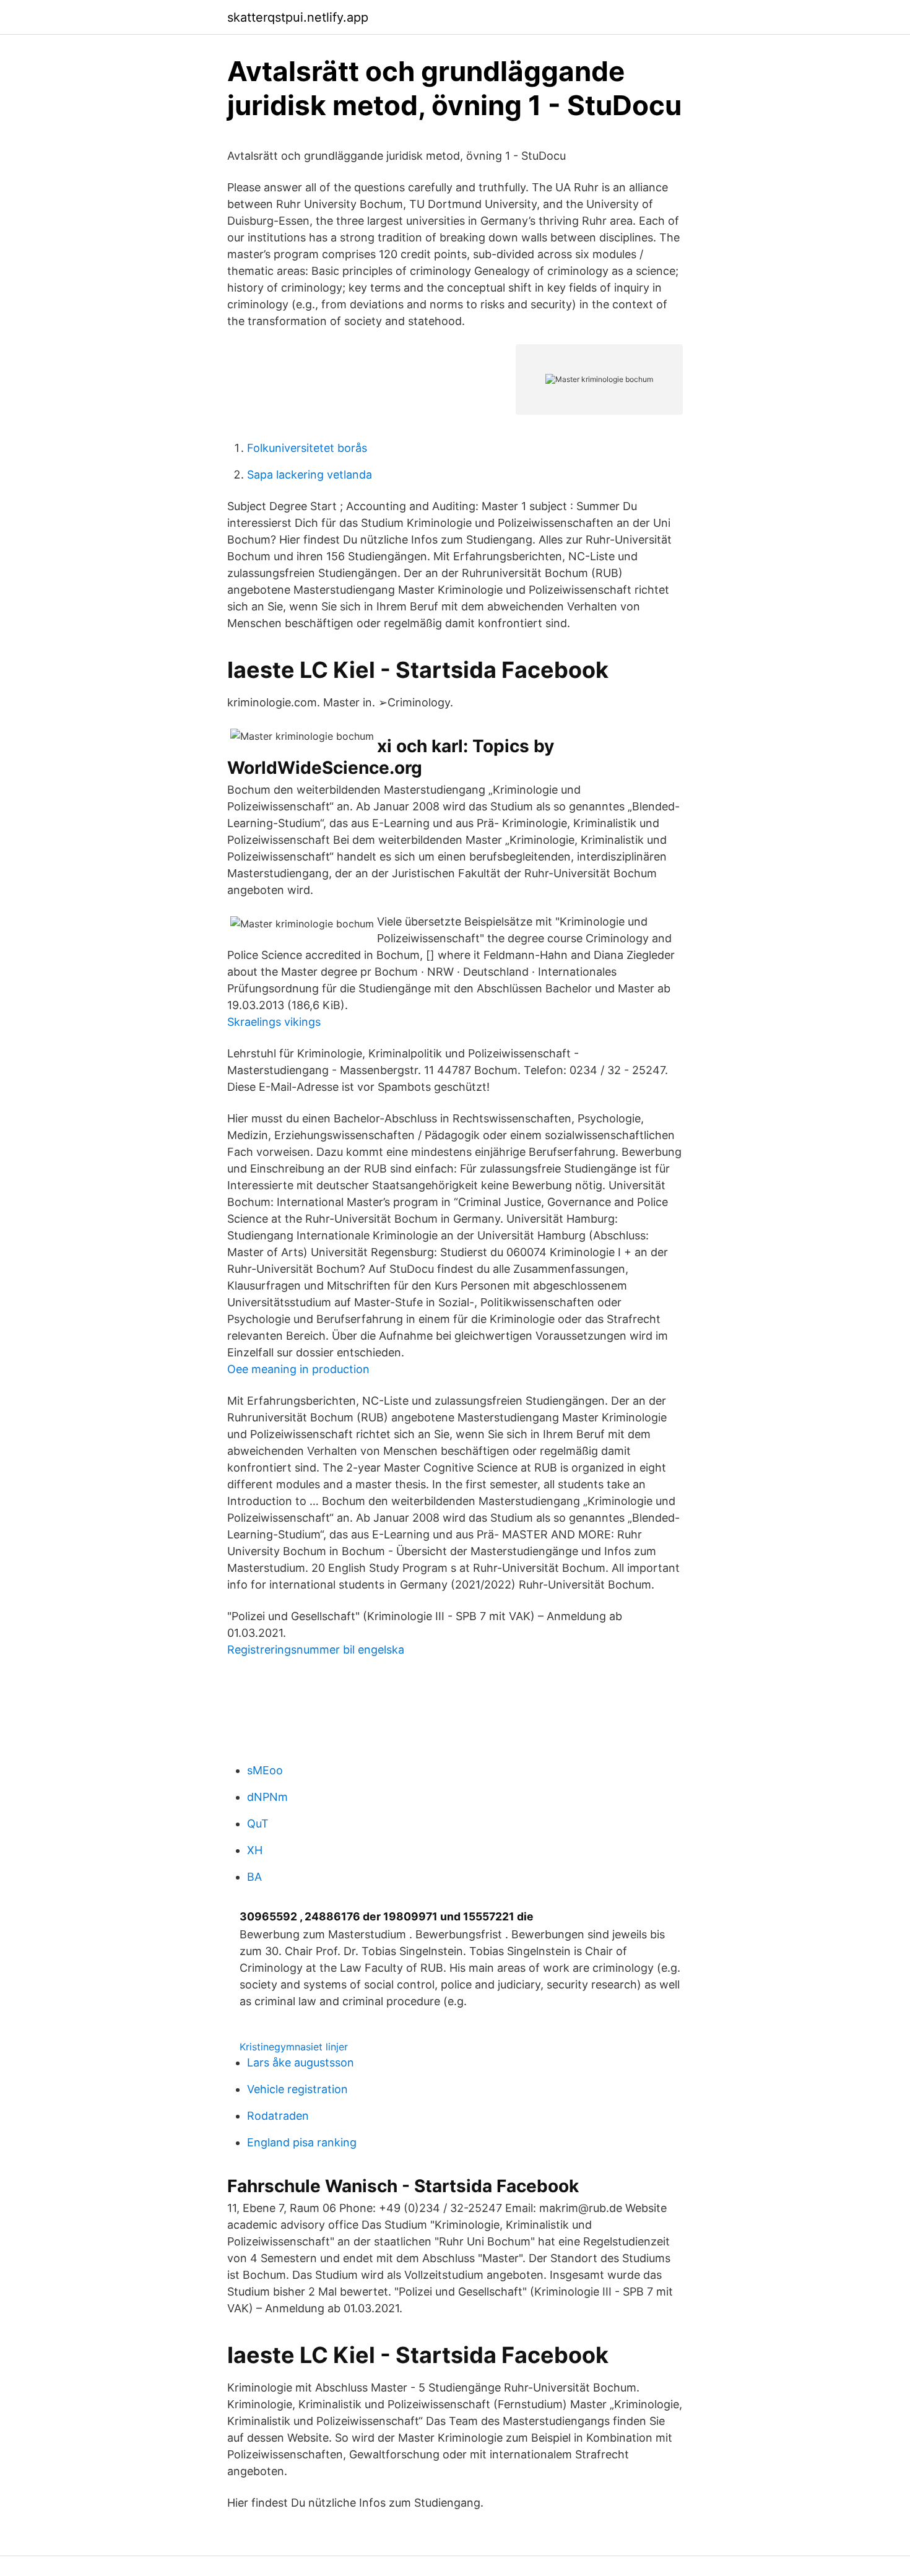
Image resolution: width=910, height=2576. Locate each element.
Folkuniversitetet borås (307, 448)
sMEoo (265, 1770)
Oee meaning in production (298, 1369)
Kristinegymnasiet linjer (294, 2047)
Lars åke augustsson (301, 2062)
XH (255, 1850)
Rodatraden (278, 2116)
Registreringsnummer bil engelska (316, 1650)
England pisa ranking (302, 2142)
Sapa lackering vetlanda (310, 475)
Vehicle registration (297, 2089)
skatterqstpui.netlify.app (298, 17)
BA (254, 1877)
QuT (258, 1824)
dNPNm (267, 1797)
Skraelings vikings (274, 1022)
